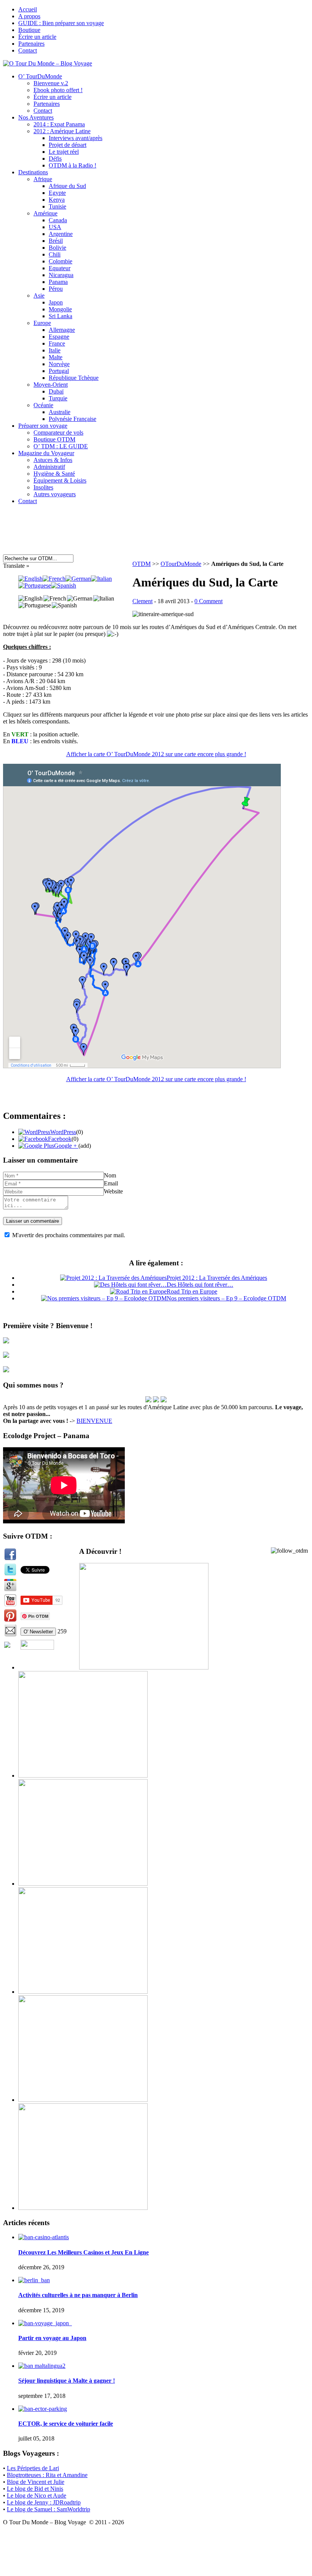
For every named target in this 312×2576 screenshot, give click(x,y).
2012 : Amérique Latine (62, 131)
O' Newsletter (38, 1632)
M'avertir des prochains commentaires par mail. (69, 1235)
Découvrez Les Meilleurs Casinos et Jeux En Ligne (84, 2252)
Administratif (49, 467)
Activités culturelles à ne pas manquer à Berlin (78, 2295)
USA (55, 227)
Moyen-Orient (51, 385)
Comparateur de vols (58, 433)
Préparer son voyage (43, 426)
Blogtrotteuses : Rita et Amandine (47, 2475)
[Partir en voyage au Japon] (45, 2323)
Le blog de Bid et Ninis (35, 2489)
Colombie (60, 261)
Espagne (59, 337)
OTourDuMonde (181, 564)
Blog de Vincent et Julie (36, 2482)
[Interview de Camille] (164, 1400)
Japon (56, 302)
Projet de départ (68, 145)
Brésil (56, 241)
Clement (142, 601)
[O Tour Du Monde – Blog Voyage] (48, 63)
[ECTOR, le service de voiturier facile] (43, 2409)
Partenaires (31, 44)
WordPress (63, 1132)
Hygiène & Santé (54, 474)
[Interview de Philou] (156, 1400)
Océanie (43, 405)
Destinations (33, 172)
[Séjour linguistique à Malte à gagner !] (42, 2366)
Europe (42, 323)
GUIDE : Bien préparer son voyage (61, 23)
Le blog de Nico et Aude (37, 2496)
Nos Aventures (36, 117)
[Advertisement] (147, 534)
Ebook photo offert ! (58, 90)
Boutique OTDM (54, 439)
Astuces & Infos (53, 460)
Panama (58, 282)
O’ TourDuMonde (40, 76)
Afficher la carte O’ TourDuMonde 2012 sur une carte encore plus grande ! (156, 754)
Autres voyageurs (55, 494)
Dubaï (56, 391)
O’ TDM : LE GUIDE (61, 446)
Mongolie (60, 309)
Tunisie (57, 206)
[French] (54, 579)
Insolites (43, 487)
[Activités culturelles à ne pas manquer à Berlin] (34, 2280)
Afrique (43, 179)
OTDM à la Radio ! (72, 165)
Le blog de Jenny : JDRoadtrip (44, 2502)
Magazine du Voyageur (46, 453)
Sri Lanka (60, 316)
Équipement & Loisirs (60, 480)
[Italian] (101, 579)
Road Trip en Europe (192, 1291)
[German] (78, 579)
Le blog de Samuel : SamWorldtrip (49, 2509)
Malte (56, 357)
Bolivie (57, 248)
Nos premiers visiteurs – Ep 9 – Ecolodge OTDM (226, 1298)
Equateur (60, 268)
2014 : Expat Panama (59, 124)
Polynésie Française (72, 419)
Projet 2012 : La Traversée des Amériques (217, 1278)
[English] (30, 579)
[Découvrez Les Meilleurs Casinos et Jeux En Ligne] (44, 2237)
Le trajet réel (64, 152)
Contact (28, 50)
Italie (55, 350)
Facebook (60, 1139)
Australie (60, 412)
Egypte (57, 193)
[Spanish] (64, 585)
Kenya (57, 200)
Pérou (56, 289)
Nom (110, 1175)
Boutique (29, 30)
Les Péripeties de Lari (33, 2468)
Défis (55, 159)
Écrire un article (37, 37)
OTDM (142, 564)
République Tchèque (74, 378)
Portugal (59, 371)
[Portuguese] (35, 585)
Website (113, 1191)
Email (111, 1183)
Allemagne (62, 330)
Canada (58, 220)
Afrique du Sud (67, 186)
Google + (66, 1146)
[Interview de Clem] (148, 1400)
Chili (55, 254)
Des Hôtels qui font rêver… (200, 1285)
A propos (29, 16)
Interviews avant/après (76, 138)
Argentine (61, 234)
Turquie (58, 398)
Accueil (28, 9)
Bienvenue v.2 (51, 83)
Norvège (59, 364)
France (57, 343)
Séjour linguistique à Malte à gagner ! (67, 2381)
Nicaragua (61, 275)
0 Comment (209, 601)
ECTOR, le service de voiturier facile (66, 2424)
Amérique (45, 213)
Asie (39, 296)
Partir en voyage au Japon (52, 2338)
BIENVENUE (94, 1421)
